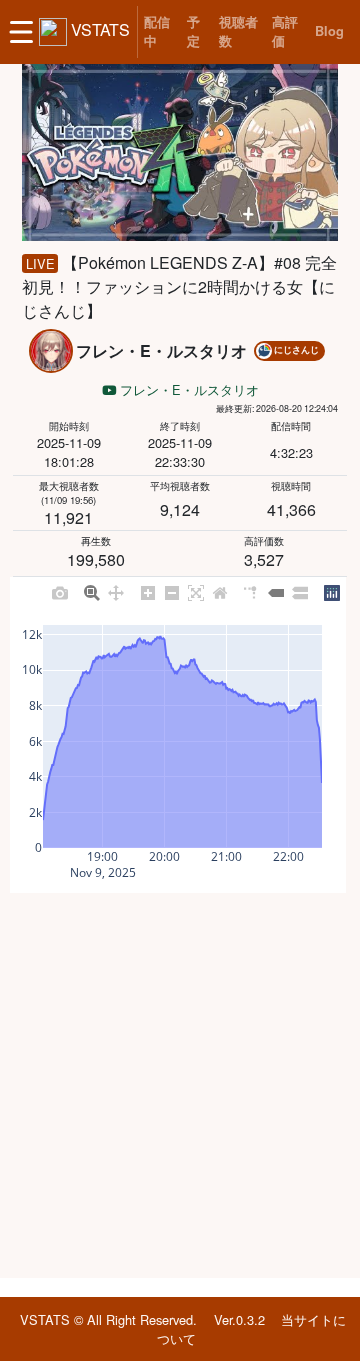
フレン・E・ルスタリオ (187, 389)
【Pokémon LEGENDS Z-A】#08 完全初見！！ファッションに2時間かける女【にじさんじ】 (179, 286)
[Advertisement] (180, 1085)
